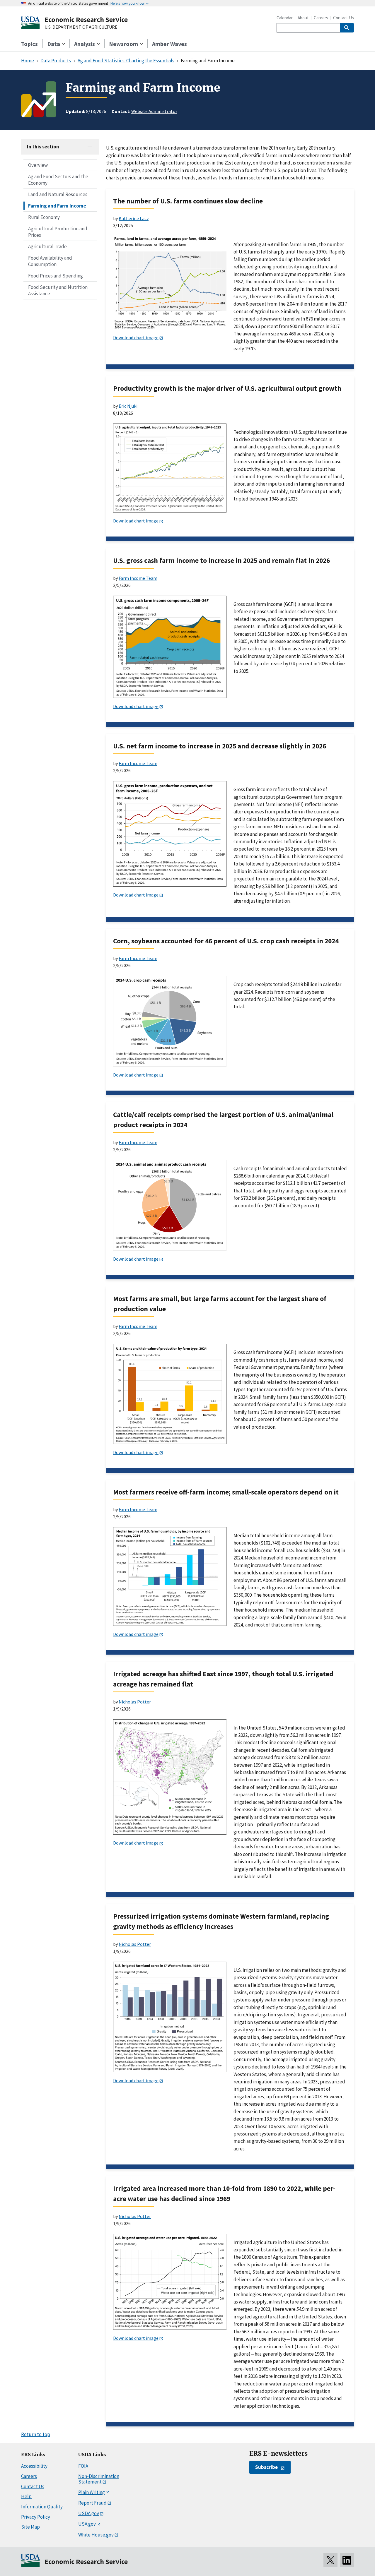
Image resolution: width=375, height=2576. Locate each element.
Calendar (285, 18)
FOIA (83, 2466)
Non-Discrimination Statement (99, 2479)
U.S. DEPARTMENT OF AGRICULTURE (81, 27)
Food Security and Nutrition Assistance (58, 290)
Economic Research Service (86, 19)
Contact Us (344, 18)
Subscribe (266, 2467)
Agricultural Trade (47, 246)
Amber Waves (169, 44)
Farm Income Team (138, 578)
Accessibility (34, 2466)
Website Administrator (154, 111)
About (303, 18)
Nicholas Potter (135, 1702)
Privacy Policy (36, 2517)
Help (26, 2496)
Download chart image (136, 337)
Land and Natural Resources (58, 194)
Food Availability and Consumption (50, 261)
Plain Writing (92, 2492)
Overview (38, 165)
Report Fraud (92, 2503)
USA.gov (87, 2524)
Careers (321, 18)
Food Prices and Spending (56, 276)
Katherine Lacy (134, 218)
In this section (43, 147)
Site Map (30, 2527)
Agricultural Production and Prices (58, 232)
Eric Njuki (128, 406)
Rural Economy (44, 217)
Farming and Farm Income (57, 206)
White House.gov (96, 2535)
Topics (29, 44)
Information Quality (42, 2507)
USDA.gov (89, 2513)
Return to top (36, 2434)
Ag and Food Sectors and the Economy (58, 180)
